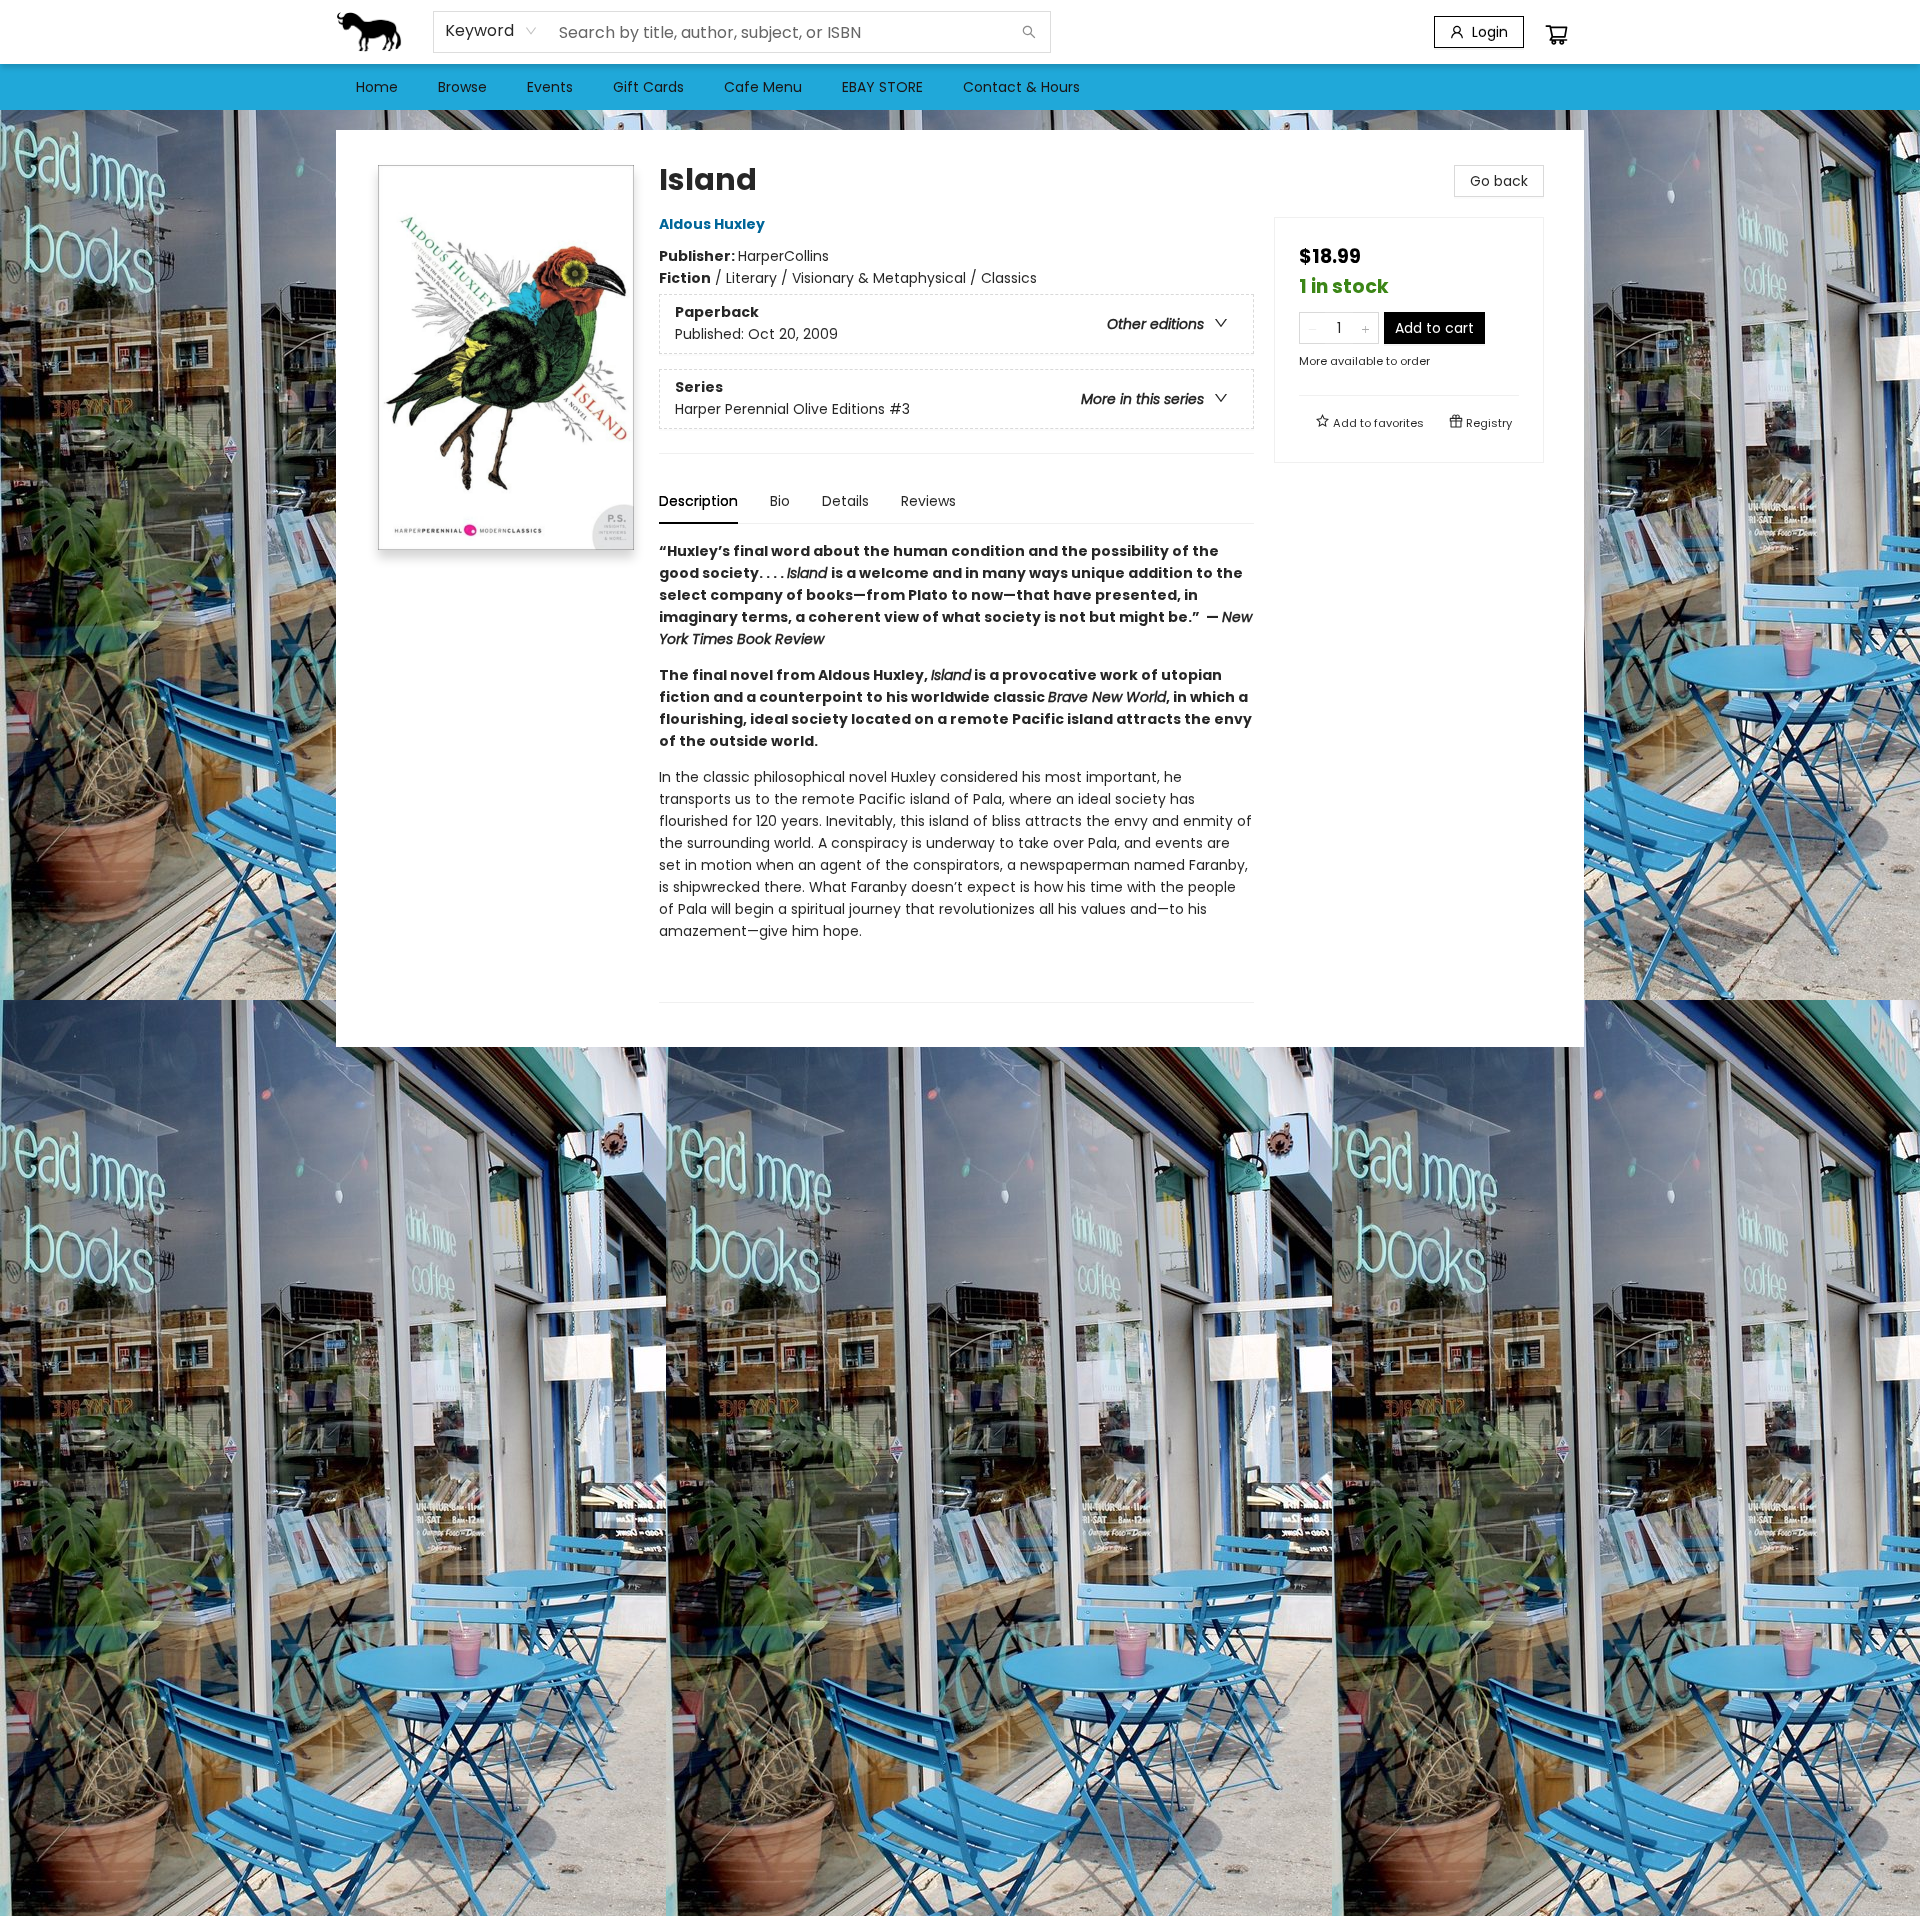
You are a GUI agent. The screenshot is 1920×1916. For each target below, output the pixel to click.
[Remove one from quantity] (1312, 328)
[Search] (1029, 32)
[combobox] (491, 31)
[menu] (960, 87)
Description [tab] (698, 501)
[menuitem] (377, 87)
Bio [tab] (780, 501)
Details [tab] (845, 501)
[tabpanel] (956, 771)
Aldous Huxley (712, 224)
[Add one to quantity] (1365, 328)
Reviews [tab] (928, 501)
